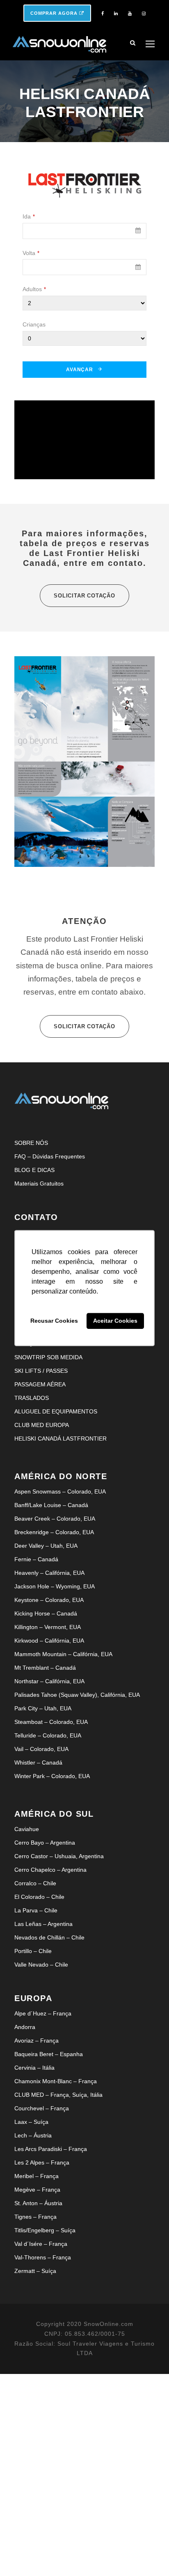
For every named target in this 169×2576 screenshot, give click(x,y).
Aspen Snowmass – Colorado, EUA (60, 1491)
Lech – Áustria (33, 2135)
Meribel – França (37, 2176)
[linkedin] (116, 14)
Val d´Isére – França (41, 2244)
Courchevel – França (42, 2108)
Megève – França (37, 2190)
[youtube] (130, 14)
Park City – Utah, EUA (43, 1708)
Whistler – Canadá (38, 1763)
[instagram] (144, 14)
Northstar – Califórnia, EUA (49, 1681)
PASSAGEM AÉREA (40, 1384)
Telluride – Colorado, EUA (48, 1735)
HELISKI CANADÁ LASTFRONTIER (61, 1439)
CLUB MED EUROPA (42, 1425)
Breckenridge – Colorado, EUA (54, 1532)
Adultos (34, 289)
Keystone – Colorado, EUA (49, 1600)
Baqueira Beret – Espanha (49, 2054)
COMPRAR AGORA (55, 13)
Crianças (34, 324)
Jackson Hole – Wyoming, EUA (55, 1586)
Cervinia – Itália (34, 2068)
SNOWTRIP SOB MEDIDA (48, 1357)
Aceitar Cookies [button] (115, 1321)
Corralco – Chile (35, 1883)
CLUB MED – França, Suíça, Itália (58, 2095)
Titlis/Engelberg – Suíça (45, 2230)
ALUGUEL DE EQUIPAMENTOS (56, 1411)
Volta (31, 253)
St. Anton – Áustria (38, 2203)
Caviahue (27, 1829)
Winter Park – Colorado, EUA (52, 1776)
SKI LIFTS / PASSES (41, 1371)
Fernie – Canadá (36, 1559)
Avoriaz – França (37, 2041)
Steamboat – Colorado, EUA (51, 1722)
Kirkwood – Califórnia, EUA (49, 1641)
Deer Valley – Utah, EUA (46, 1546)
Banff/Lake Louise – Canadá (51, 1505)
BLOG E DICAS (34, 1170)
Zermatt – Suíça (35, 2271)
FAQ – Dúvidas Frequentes (50, 1156)
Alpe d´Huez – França (43, 2013)
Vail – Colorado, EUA (41, 1749)
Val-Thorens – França (43, 2257)
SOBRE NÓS (31, 1143)
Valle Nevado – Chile (41, 1965)
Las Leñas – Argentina (43, 1924)
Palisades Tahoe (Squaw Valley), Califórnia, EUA (77, 1695)
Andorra (25, 2027)
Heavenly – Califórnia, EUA (49, 1573)
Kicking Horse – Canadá (46, 1613)
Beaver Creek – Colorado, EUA (55, 1519)
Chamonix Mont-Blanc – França (56, 2081)
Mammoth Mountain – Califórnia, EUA (63, 1654)
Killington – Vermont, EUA (48, 1627)
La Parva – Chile (36, 1910)
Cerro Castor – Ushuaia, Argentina (59, 1856)
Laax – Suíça (31, 2122)
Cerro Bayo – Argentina (45, 1843)
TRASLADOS (32, 1398)
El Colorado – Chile (39, 1897)
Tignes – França (35, 2217)
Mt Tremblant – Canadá (45, 1668)
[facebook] (103, 14)
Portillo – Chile (33, 1951)
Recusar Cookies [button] (54, 1321)
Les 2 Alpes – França (42, 2162)
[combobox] (84, 231)
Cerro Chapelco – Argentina (50, 1870)
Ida (29, 216)
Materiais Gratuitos (39, 1183)
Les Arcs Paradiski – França (51, 2149)
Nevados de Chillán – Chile (49, 1937)
